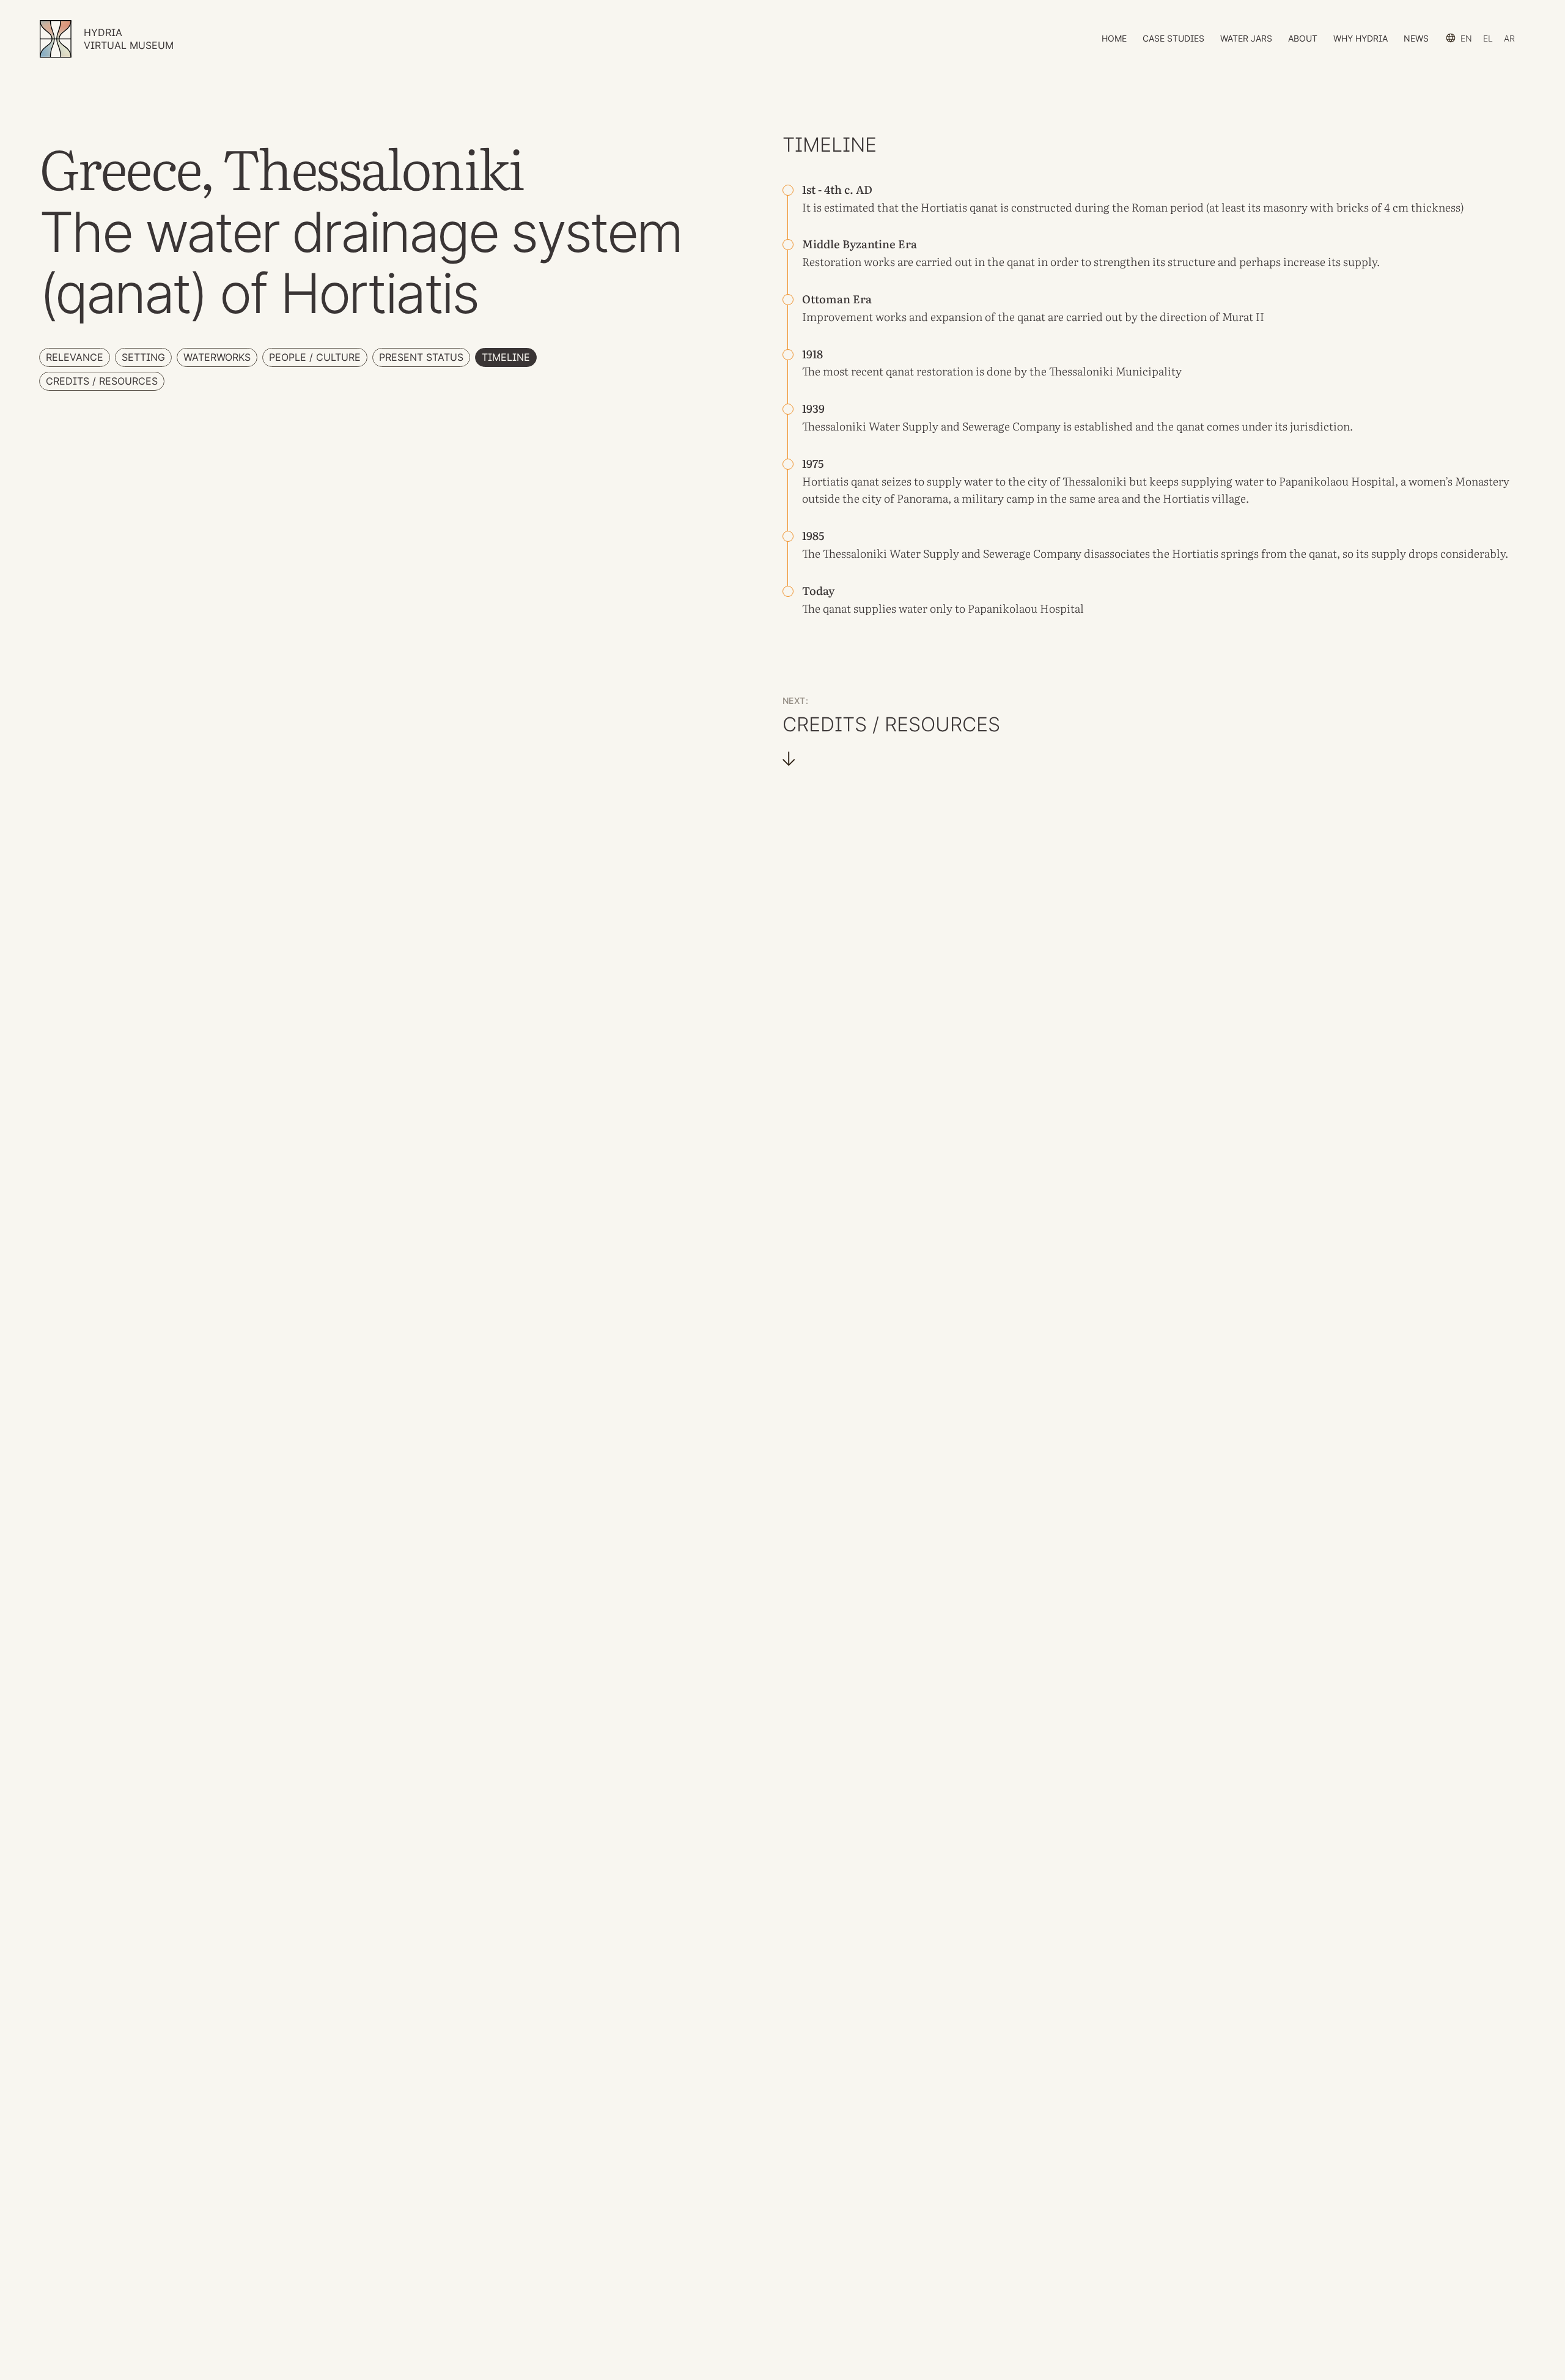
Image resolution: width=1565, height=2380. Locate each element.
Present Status (421, 357)
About (1303, 38)
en (1466, 38)
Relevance (75, 357)
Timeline (506, 357)
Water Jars (1246, 38)
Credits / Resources (102, 381)
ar (1509, 38)
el (1488, 38)
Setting (143, 357)
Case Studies (1173, 38)
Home (1114, 38)
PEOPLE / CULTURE (315, 357)
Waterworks (217, 357)
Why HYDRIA (1361, 38)
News (1416, 38)
